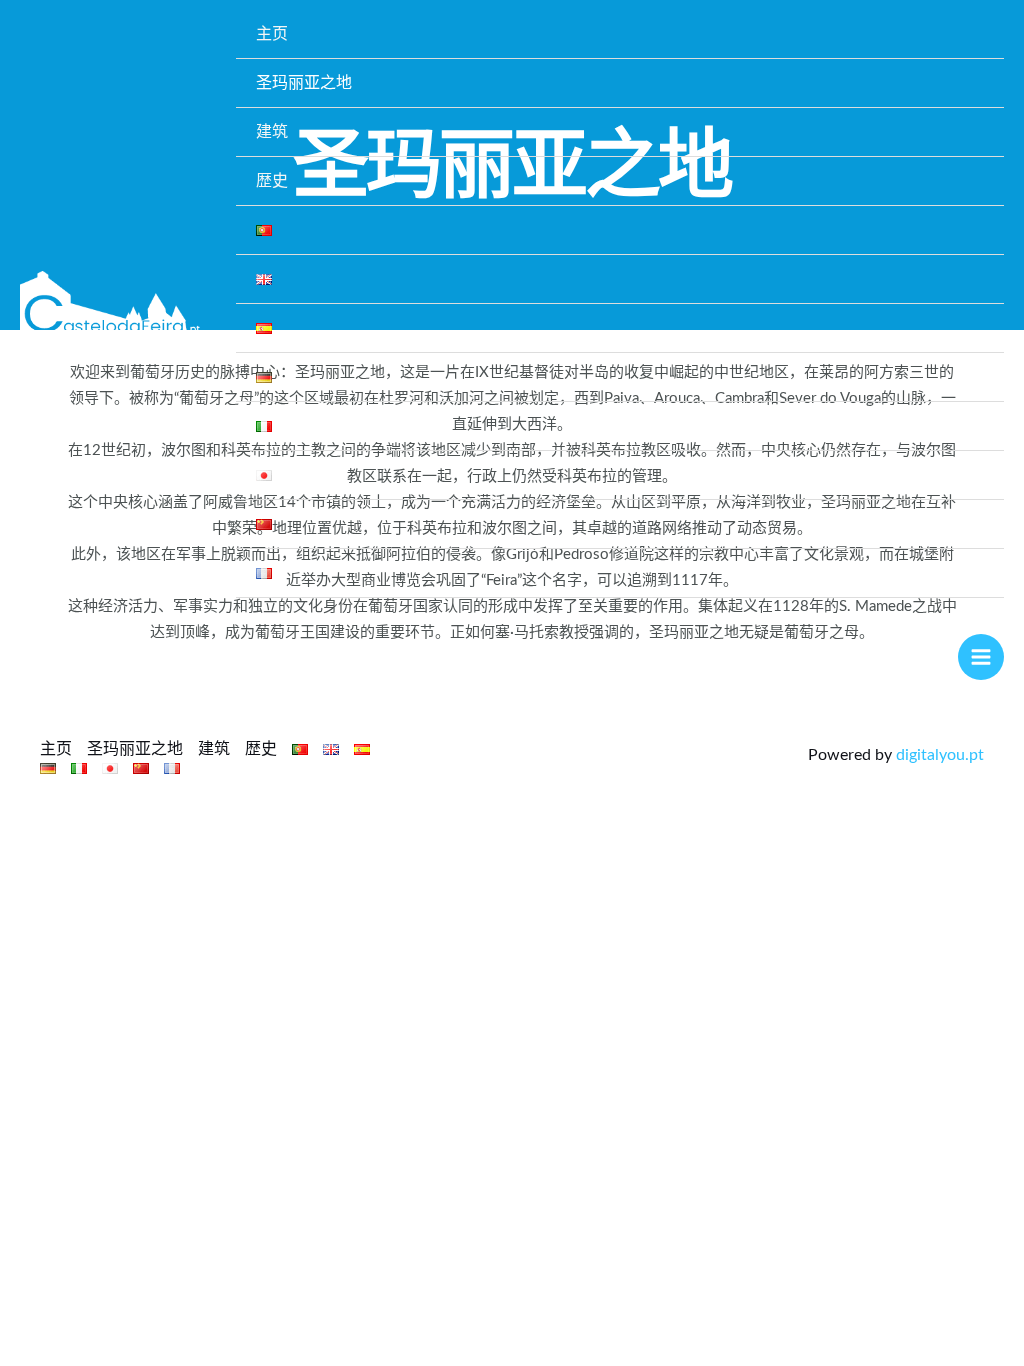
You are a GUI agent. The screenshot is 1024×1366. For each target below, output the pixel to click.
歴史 (272, 181)
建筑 (272, 132)
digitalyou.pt (940, 755)
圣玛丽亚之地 (304, 83)
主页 (272, 34)
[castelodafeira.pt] (110, 304)
